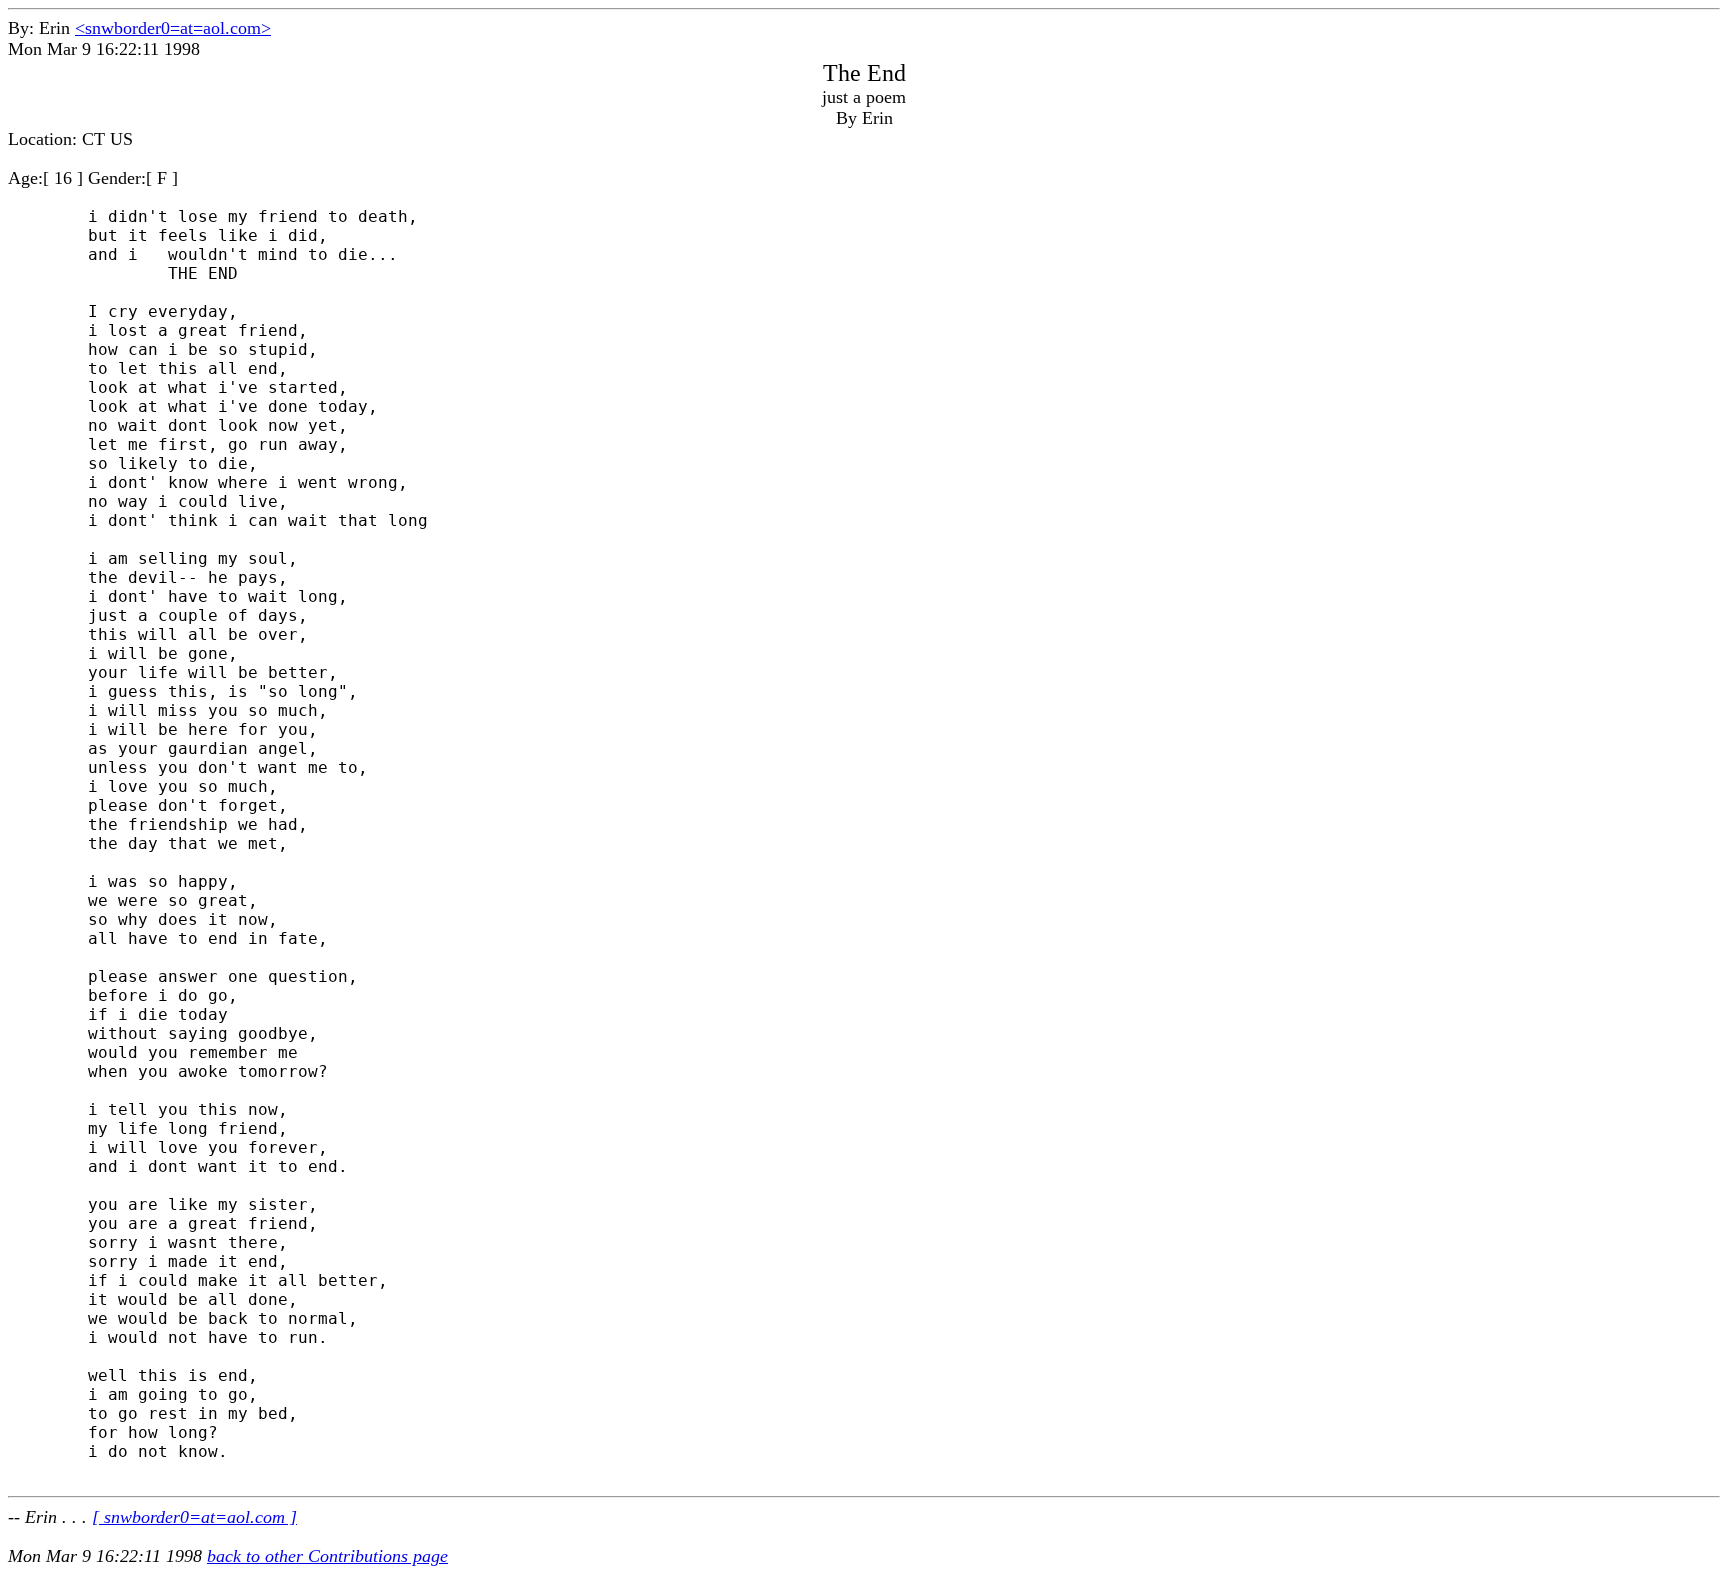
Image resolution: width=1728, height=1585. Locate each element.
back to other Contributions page (327, 1556)
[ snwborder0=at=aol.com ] (194, 1517)
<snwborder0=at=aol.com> (173, 28)
